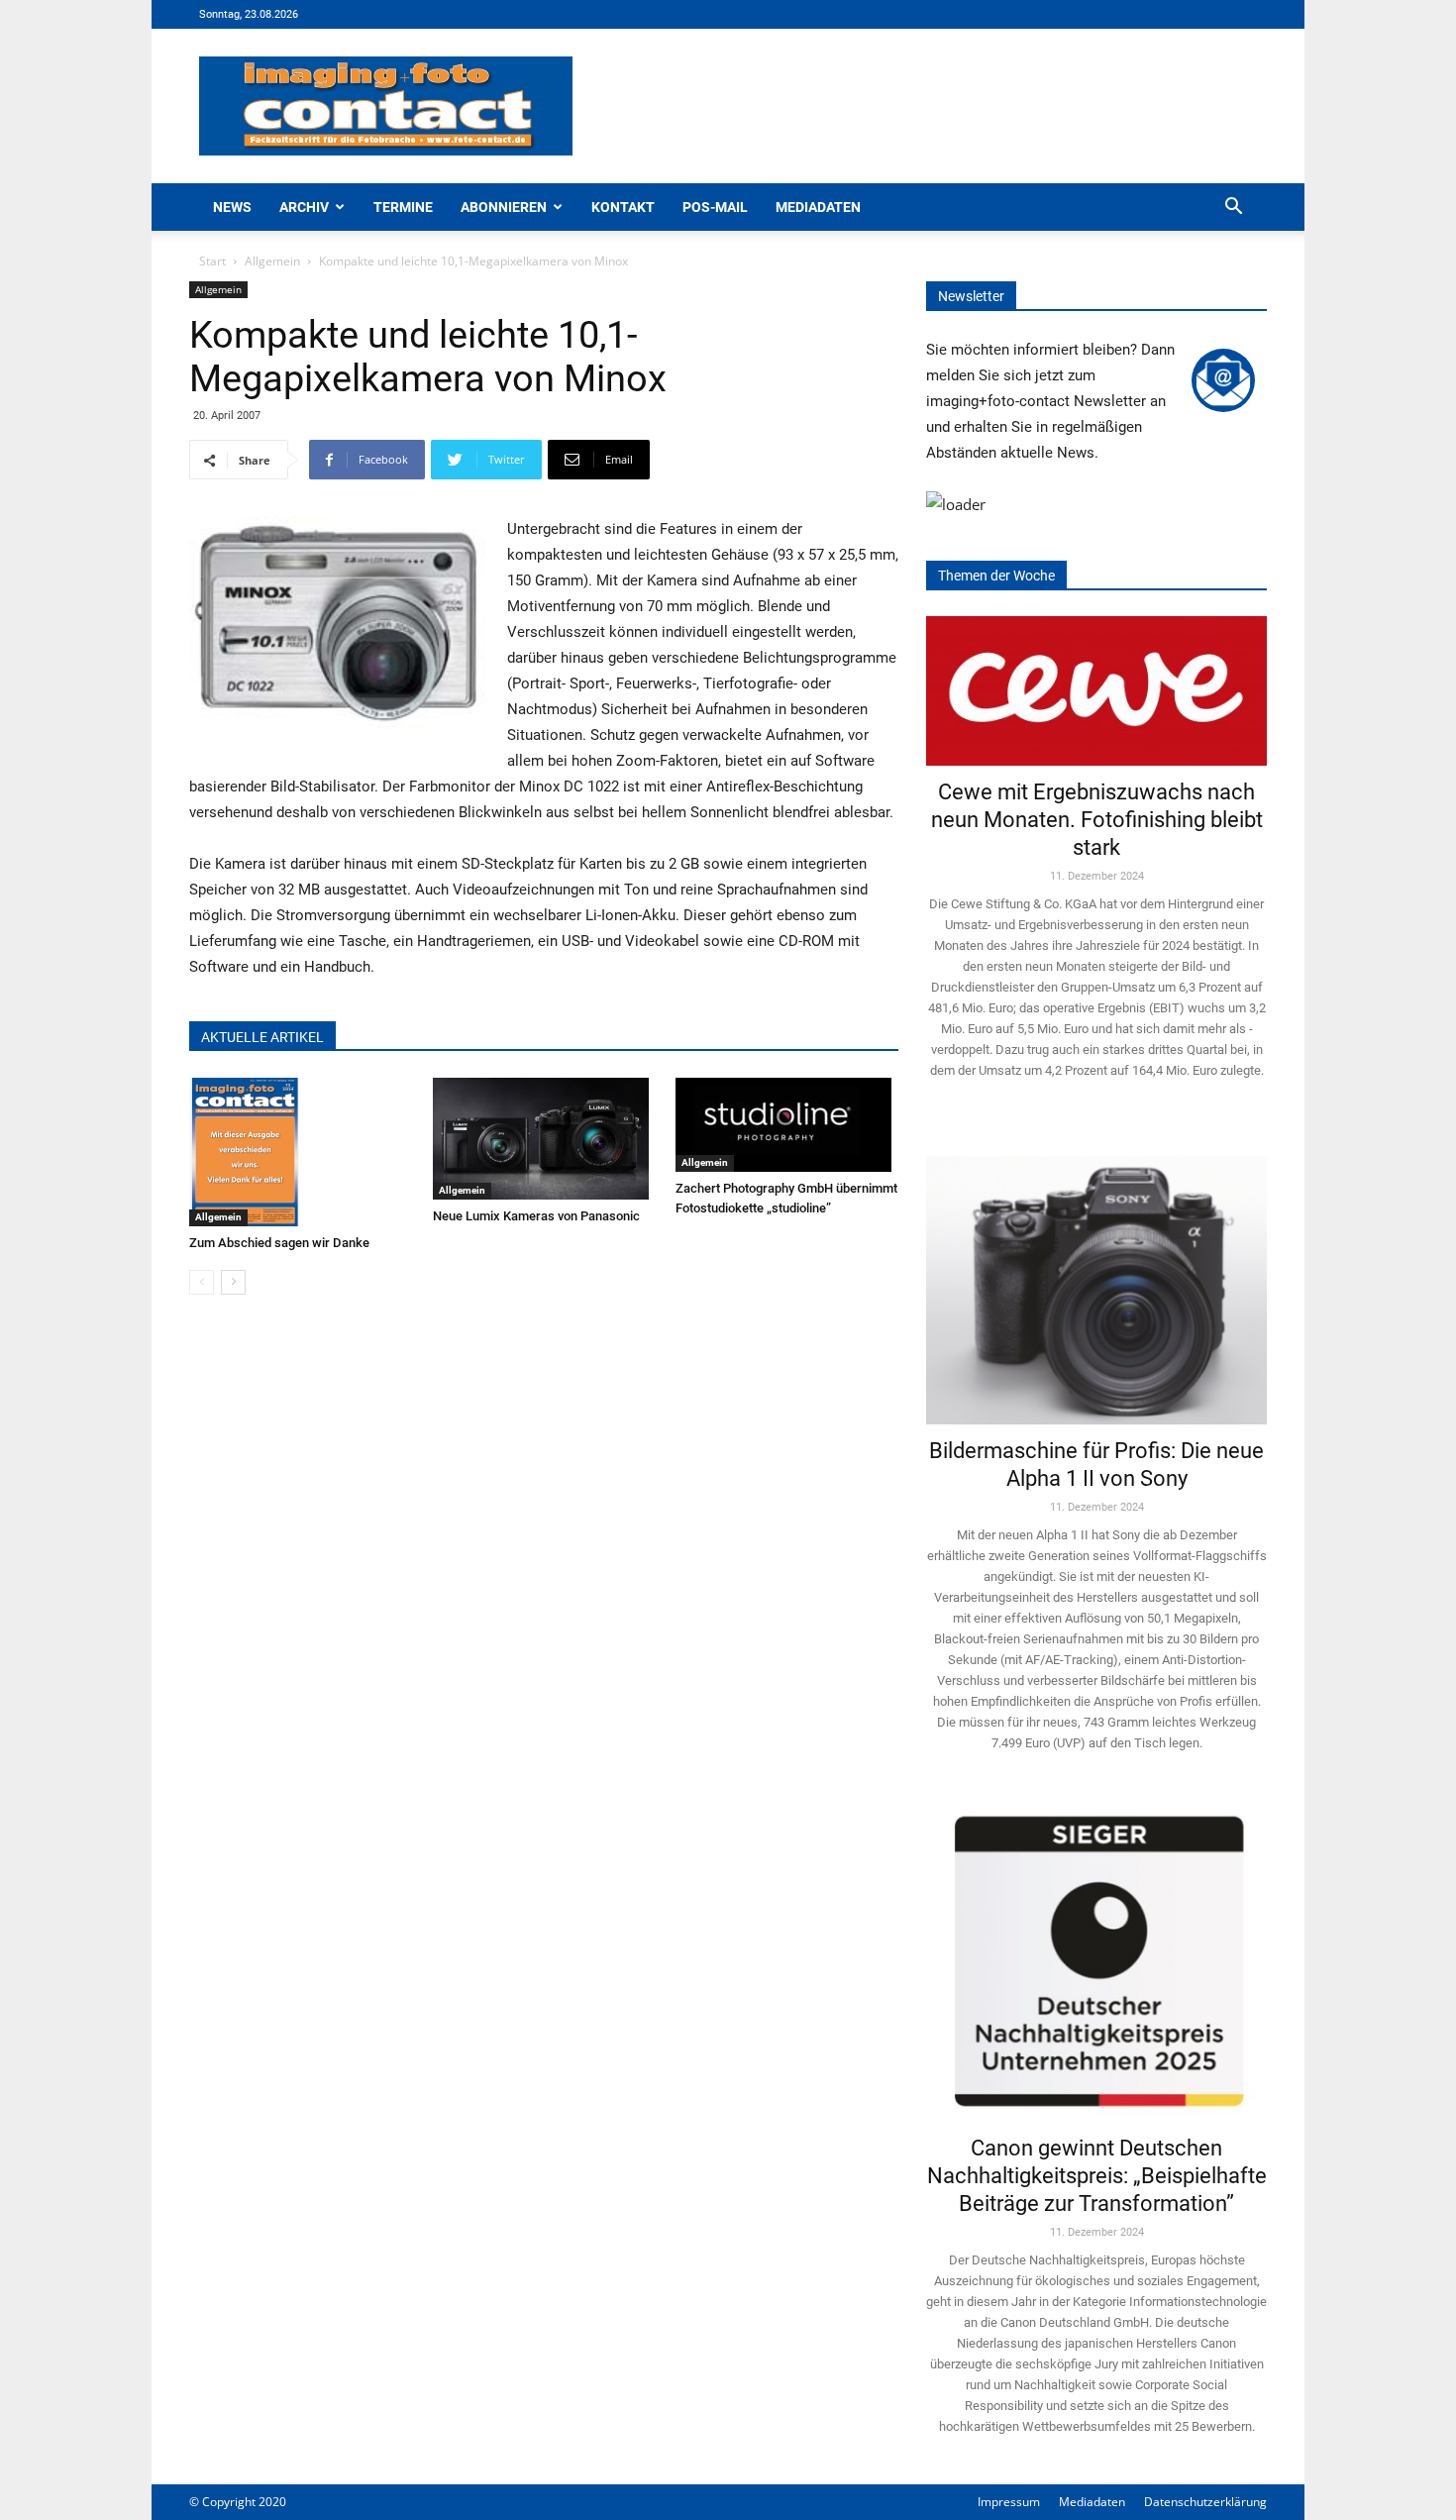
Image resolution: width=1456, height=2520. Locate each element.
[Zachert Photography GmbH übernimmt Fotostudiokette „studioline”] (787, 1125)
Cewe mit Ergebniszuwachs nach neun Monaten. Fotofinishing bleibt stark (1097, 820)
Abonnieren (504, 207)
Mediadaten (818, 207)
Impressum (1009, 2502)
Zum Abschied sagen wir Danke (279, 1243)
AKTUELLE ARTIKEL (262, 1037)
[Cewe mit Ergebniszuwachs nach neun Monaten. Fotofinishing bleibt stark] (1096, 691)
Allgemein (272, 261)
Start (212, 261)
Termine (403, 207)
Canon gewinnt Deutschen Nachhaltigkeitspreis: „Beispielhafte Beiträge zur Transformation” (1097, 2176)
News (232, 207)
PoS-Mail (715, 207)
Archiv (304, 207)
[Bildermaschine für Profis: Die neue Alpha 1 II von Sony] (1096, 1276)
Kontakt (623, 207)
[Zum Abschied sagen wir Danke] (301, 1152)
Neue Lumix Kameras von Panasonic (536, 1216)
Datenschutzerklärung (1205, 2502)
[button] (1233, 209)
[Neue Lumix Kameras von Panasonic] (544, 1139)
